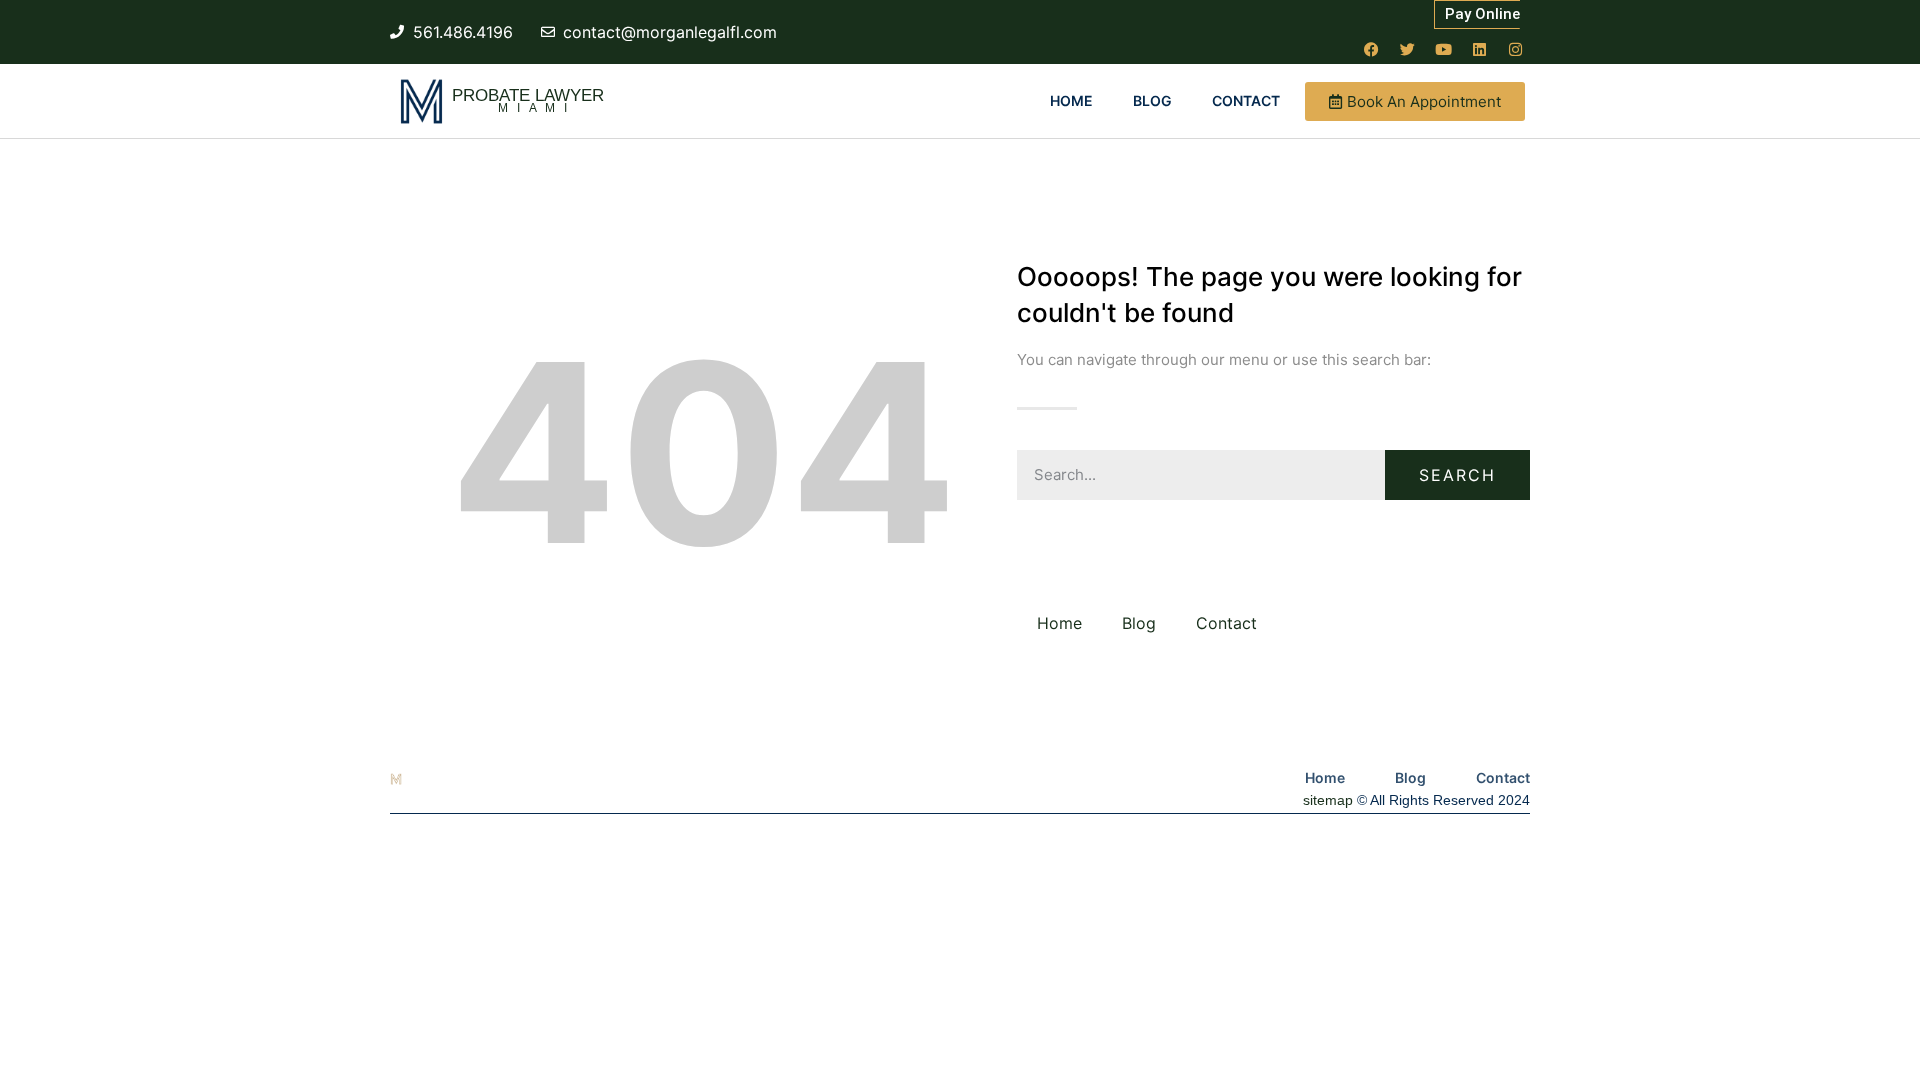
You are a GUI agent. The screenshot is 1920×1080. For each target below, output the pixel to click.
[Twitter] (1407, 49)
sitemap (1328, 800)
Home (1071, 100)
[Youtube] (1443, 49)
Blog (1152, 100)
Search (1457, 475)
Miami (537, 108)
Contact (1246, 100)
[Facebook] (1371, 49)
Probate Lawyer (528, 95)
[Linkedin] (1479, 49)
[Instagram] (1515, 49)
